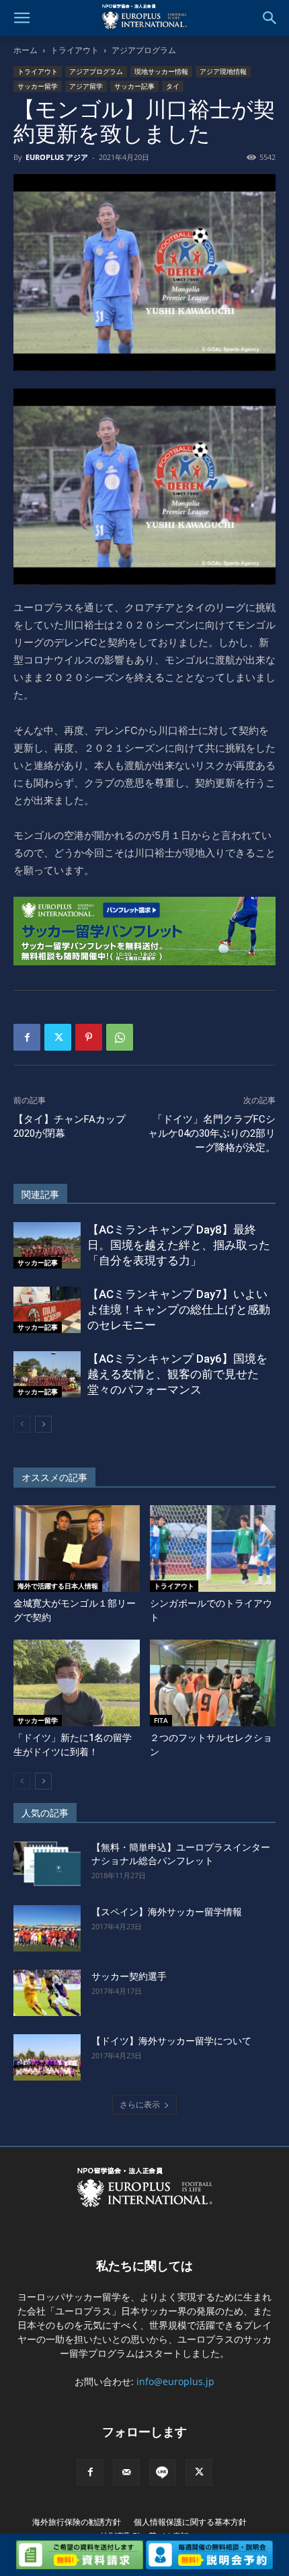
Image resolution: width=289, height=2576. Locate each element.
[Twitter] (58, 1037)
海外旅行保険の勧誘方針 (77, 2522)
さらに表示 (140, 2104)
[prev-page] (22, 1424)
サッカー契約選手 (129, 1976)
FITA (161, 1720)
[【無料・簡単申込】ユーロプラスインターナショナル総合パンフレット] (47, 1864)
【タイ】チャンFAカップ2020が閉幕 (70, 1126)
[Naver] (163, 2472)
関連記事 (40, 1195)
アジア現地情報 (223, 71)
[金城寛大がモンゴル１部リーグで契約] (77, 1548)
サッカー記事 (134, 86)
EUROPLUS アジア (57, 157)
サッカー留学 (38, 86)
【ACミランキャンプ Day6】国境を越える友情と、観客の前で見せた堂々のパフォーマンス (177, 1374)
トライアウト (75, 50)
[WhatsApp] (120, 1037)
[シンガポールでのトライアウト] (213, 1548)
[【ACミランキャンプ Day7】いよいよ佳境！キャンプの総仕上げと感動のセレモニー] (47, 1310)
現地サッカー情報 (161, 71)
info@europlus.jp (175, 2381)
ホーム (26, 50)
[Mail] (126, 2472)
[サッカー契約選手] (47, 1993)
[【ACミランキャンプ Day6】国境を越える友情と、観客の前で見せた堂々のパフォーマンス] (47, 1374)
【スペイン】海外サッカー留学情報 (167, 1912)
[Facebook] (27, 1037)
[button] (22, 18)
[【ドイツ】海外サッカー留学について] (47, 2057)
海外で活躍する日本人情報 (58, 1586)
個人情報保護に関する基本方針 (190, 2522)
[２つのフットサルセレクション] (213, 1683)
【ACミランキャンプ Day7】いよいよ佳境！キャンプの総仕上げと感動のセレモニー (179, 1310)
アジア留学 (86, 86)
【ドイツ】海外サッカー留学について (171, 2041)
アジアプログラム (144, 50)
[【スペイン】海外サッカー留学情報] (47, 1928)
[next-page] (43, 1424)
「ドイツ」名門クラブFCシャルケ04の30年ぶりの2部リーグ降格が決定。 (212, 1133)
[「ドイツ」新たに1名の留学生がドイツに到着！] (77, 1683)
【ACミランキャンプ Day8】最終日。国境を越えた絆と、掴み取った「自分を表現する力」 (179, 1245)
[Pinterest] (89, 1037)
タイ (173, 86)
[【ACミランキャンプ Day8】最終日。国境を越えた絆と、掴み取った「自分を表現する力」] (47, 1245)
